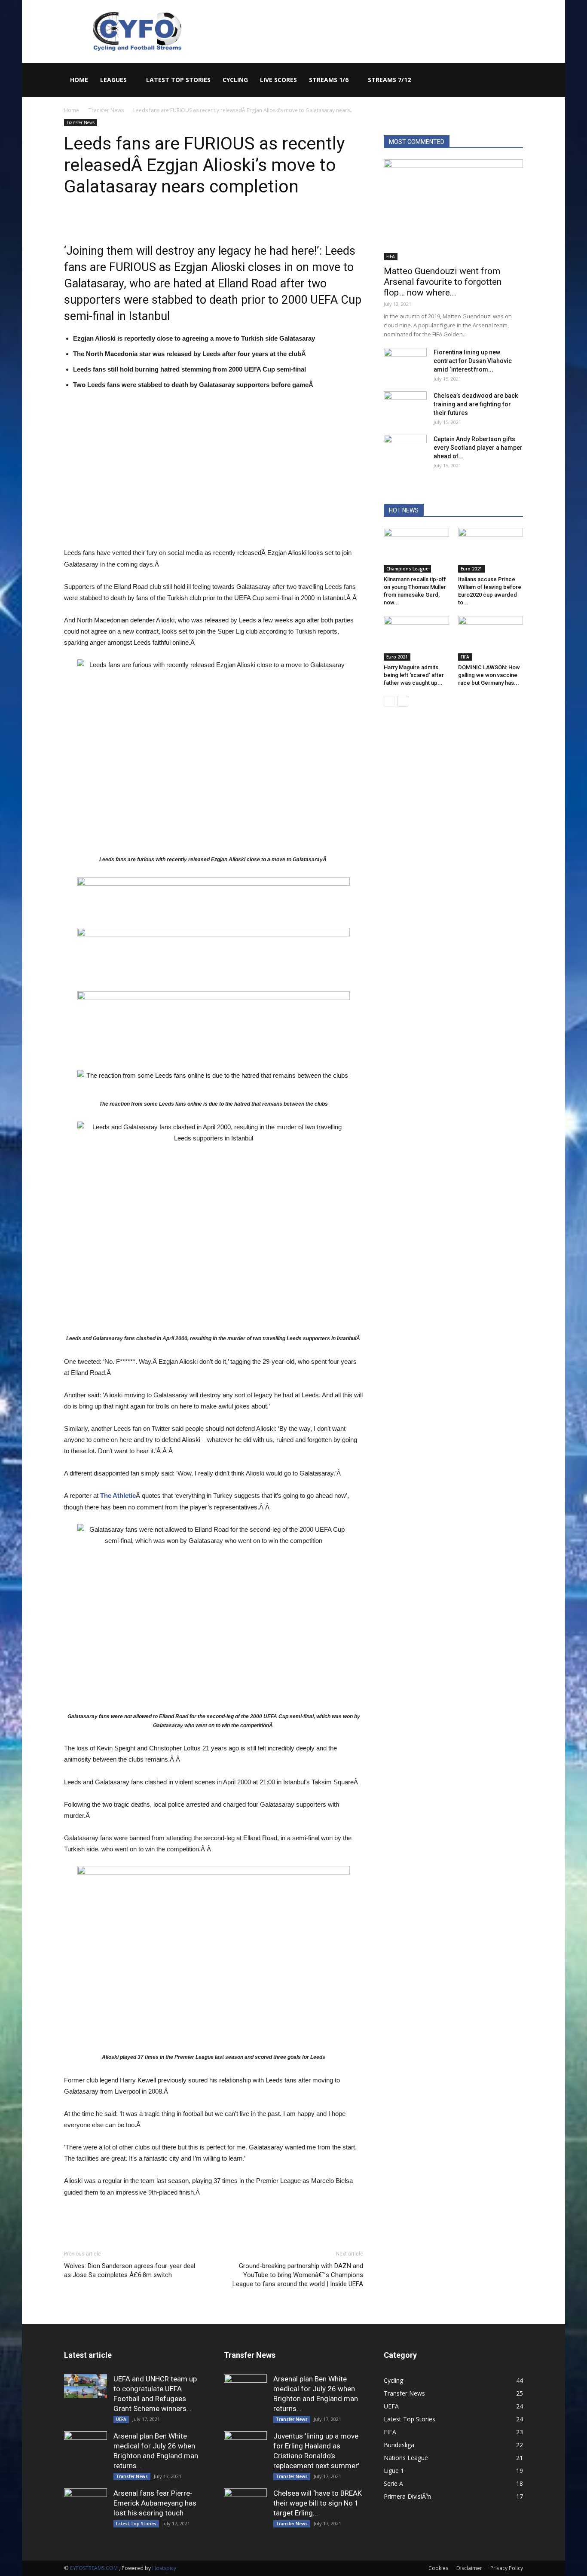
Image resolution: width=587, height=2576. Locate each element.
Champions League (407, 569)
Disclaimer (469, 2568)
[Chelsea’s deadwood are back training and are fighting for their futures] (405, 406)
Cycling (235, 80)
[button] (513, 81)
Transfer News (106, 110)
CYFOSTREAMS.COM (94, 2568)
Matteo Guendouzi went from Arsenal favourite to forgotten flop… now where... (443, 282)
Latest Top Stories (178, 80)
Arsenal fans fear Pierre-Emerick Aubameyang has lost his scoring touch (155, 2503)
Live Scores (278, 80)
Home (79, 80)
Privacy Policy (507, 2568)
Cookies (438, 2568)
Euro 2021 (471, 569)
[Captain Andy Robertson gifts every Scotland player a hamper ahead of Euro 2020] (405, 450)
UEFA (121, 2419)
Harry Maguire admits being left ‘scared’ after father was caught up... (414, 675)
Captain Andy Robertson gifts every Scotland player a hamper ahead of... (478, 448)
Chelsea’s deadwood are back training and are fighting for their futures (476, 404)
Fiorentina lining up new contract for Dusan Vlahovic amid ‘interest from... (473, 361)
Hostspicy (164, 2568)
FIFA (391, 256)
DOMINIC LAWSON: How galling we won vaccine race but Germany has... (489, 675)
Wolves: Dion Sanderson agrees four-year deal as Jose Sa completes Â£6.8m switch (130, 2270)
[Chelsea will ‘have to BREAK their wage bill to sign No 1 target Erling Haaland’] (245, 2510)
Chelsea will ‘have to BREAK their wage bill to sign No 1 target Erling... (318, 2503)
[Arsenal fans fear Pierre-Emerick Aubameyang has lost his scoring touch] (86, 2510)
